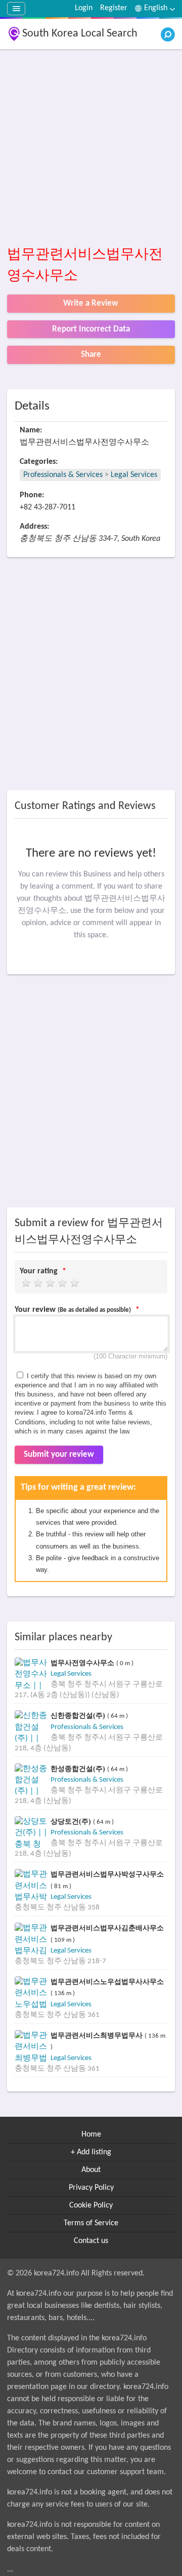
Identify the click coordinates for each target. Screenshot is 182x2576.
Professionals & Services (63, 475)
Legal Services (134, 475)
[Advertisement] (91, 148)
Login (84, 8)
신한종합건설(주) (79, 1716)
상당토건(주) (72, 1821)
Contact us (91, 2241)
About (91, 2170)
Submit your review (59, 1455)
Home (91, 2135)
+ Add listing (91, 2152)
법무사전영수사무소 (83, 1663)
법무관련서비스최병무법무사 (98, 2035)
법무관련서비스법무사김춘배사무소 (107, 1928)
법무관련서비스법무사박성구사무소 (107, 1874)
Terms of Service (91, 2223)
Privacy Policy (91, 2188)
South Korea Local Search (80, 34)
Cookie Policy (91, 2205)
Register (114, 8)
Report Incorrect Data (91, 329)
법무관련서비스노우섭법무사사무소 (107, 1982)
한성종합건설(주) (79, 1769)
